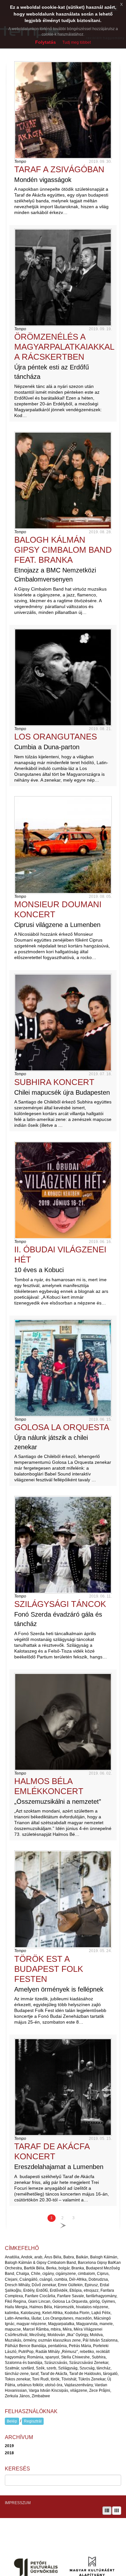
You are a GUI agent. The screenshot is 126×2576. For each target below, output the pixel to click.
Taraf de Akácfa (54, 2374)
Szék (40, 2368)
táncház (104, 2368)
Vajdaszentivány (79, 2385)
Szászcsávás (56, 2363)
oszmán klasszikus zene (59, 2340)
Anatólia (12, 2257)
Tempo (20, 162)
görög (95, 2301)
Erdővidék (59, 2290)
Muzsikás (13, 2340)
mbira (56, 2329)
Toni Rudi (40, 2379)
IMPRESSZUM (18, 2503)
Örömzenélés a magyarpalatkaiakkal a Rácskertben (64, 347)
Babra (69, 2257)
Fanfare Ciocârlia (40, 2296)
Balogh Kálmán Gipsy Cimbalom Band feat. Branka (63, 550)
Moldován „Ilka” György (68, 2335)
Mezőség (37, 2335)
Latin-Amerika (17, 2318)
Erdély (29, 2290)
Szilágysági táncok (60, 1604)
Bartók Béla (34, 2268)
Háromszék (64, 2307)
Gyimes (108, 2301)
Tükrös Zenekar (92, 2379)
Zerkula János (17, 2396)
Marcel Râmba (36, 2329)
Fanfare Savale (71, 2296)
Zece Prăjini (100, 2390)
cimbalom (86, 2274)
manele (106, 2324)
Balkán (82, 2257)
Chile (36, 2274)
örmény (30, 2340)
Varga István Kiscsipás (48, 2390)
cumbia (61, 2279)
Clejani (11, 2279)
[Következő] (63, 2226)
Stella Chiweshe (75, 2357)
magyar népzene (31, 2324)
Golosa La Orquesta (62, 1427)
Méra (67, 2329)
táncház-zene (17, 2374)
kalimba (12, 2313)
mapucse (13, 2329)
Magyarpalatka (61, 2324)
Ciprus (103, 2274)
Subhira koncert (54, 1082)
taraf (35, 2374)
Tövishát (69, 2379)
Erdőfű (42, 2290)
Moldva (96, 2335)
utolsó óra (54, 2385)
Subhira (99, 2357)
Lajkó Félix (101, 2313)
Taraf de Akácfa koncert (52, 2151)
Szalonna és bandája (24, 2363)
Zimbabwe (41, 2396)
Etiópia (76, 2290)
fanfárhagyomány (101, 2296)
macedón (84, 2318)
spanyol (52, 2357)
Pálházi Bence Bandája (26, 2346)
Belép (12, 2421)
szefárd (27, 2368)
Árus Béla (53, 2257)
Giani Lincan (39, 2301)
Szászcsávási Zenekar (89, 2363)
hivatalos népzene (92, 2307)
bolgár (64, 2268)
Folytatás (46, 42)
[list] (107, 2511)
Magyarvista (87, 2324)
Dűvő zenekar (44, 2285)
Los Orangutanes (56, 737)
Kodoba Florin (77, 2313)
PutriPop (26, 2352)
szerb (51, 2368)
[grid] (117, 2511)
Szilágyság (68, 2368)
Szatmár (12, 2368)
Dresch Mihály (17, 2285)
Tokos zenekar (17, 2379)
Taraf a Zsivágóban (59, 169)
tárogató (110, 2374)
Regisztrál (33, 2421)
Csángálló (28, 2279)
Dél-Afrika (78, 2279)
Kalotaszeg (31, 2313)
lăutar (36, 2318)
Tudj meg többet (77, 42)
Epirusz (91, 2285)
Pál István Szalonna (100, 2340)
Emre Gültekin (70, 2285)
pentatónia (58, 2346)
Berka (51, 2268)
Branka (78, 2268)
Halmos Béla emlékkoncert (49, 1786)
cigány (48, 2274)
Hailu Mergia (16, 2307)
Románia (35, 2357)
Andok (27, 2257)
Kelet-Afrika (52, 2313)
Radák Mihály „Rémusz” (57, 2352)
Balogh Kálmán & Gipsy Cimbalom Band (40, 2263)
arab (38, 2257)
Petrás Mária (80, 2346)
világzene (79, 2390)
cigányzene (66, 2274)
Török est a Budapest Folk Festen (49, 1969)
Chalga (23, 2274)
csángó (46, 2279)
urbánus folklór (30, 2385)
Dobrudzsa (98, 2279)
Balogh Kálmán (104, 2257)
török (55, 2379)
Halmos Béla (41, 2307)
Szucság (87, 2368)
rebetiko (87, 2352)
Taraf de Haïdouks (85, 2374)
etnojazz (91, 2290)
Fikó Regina (16, 2301)
